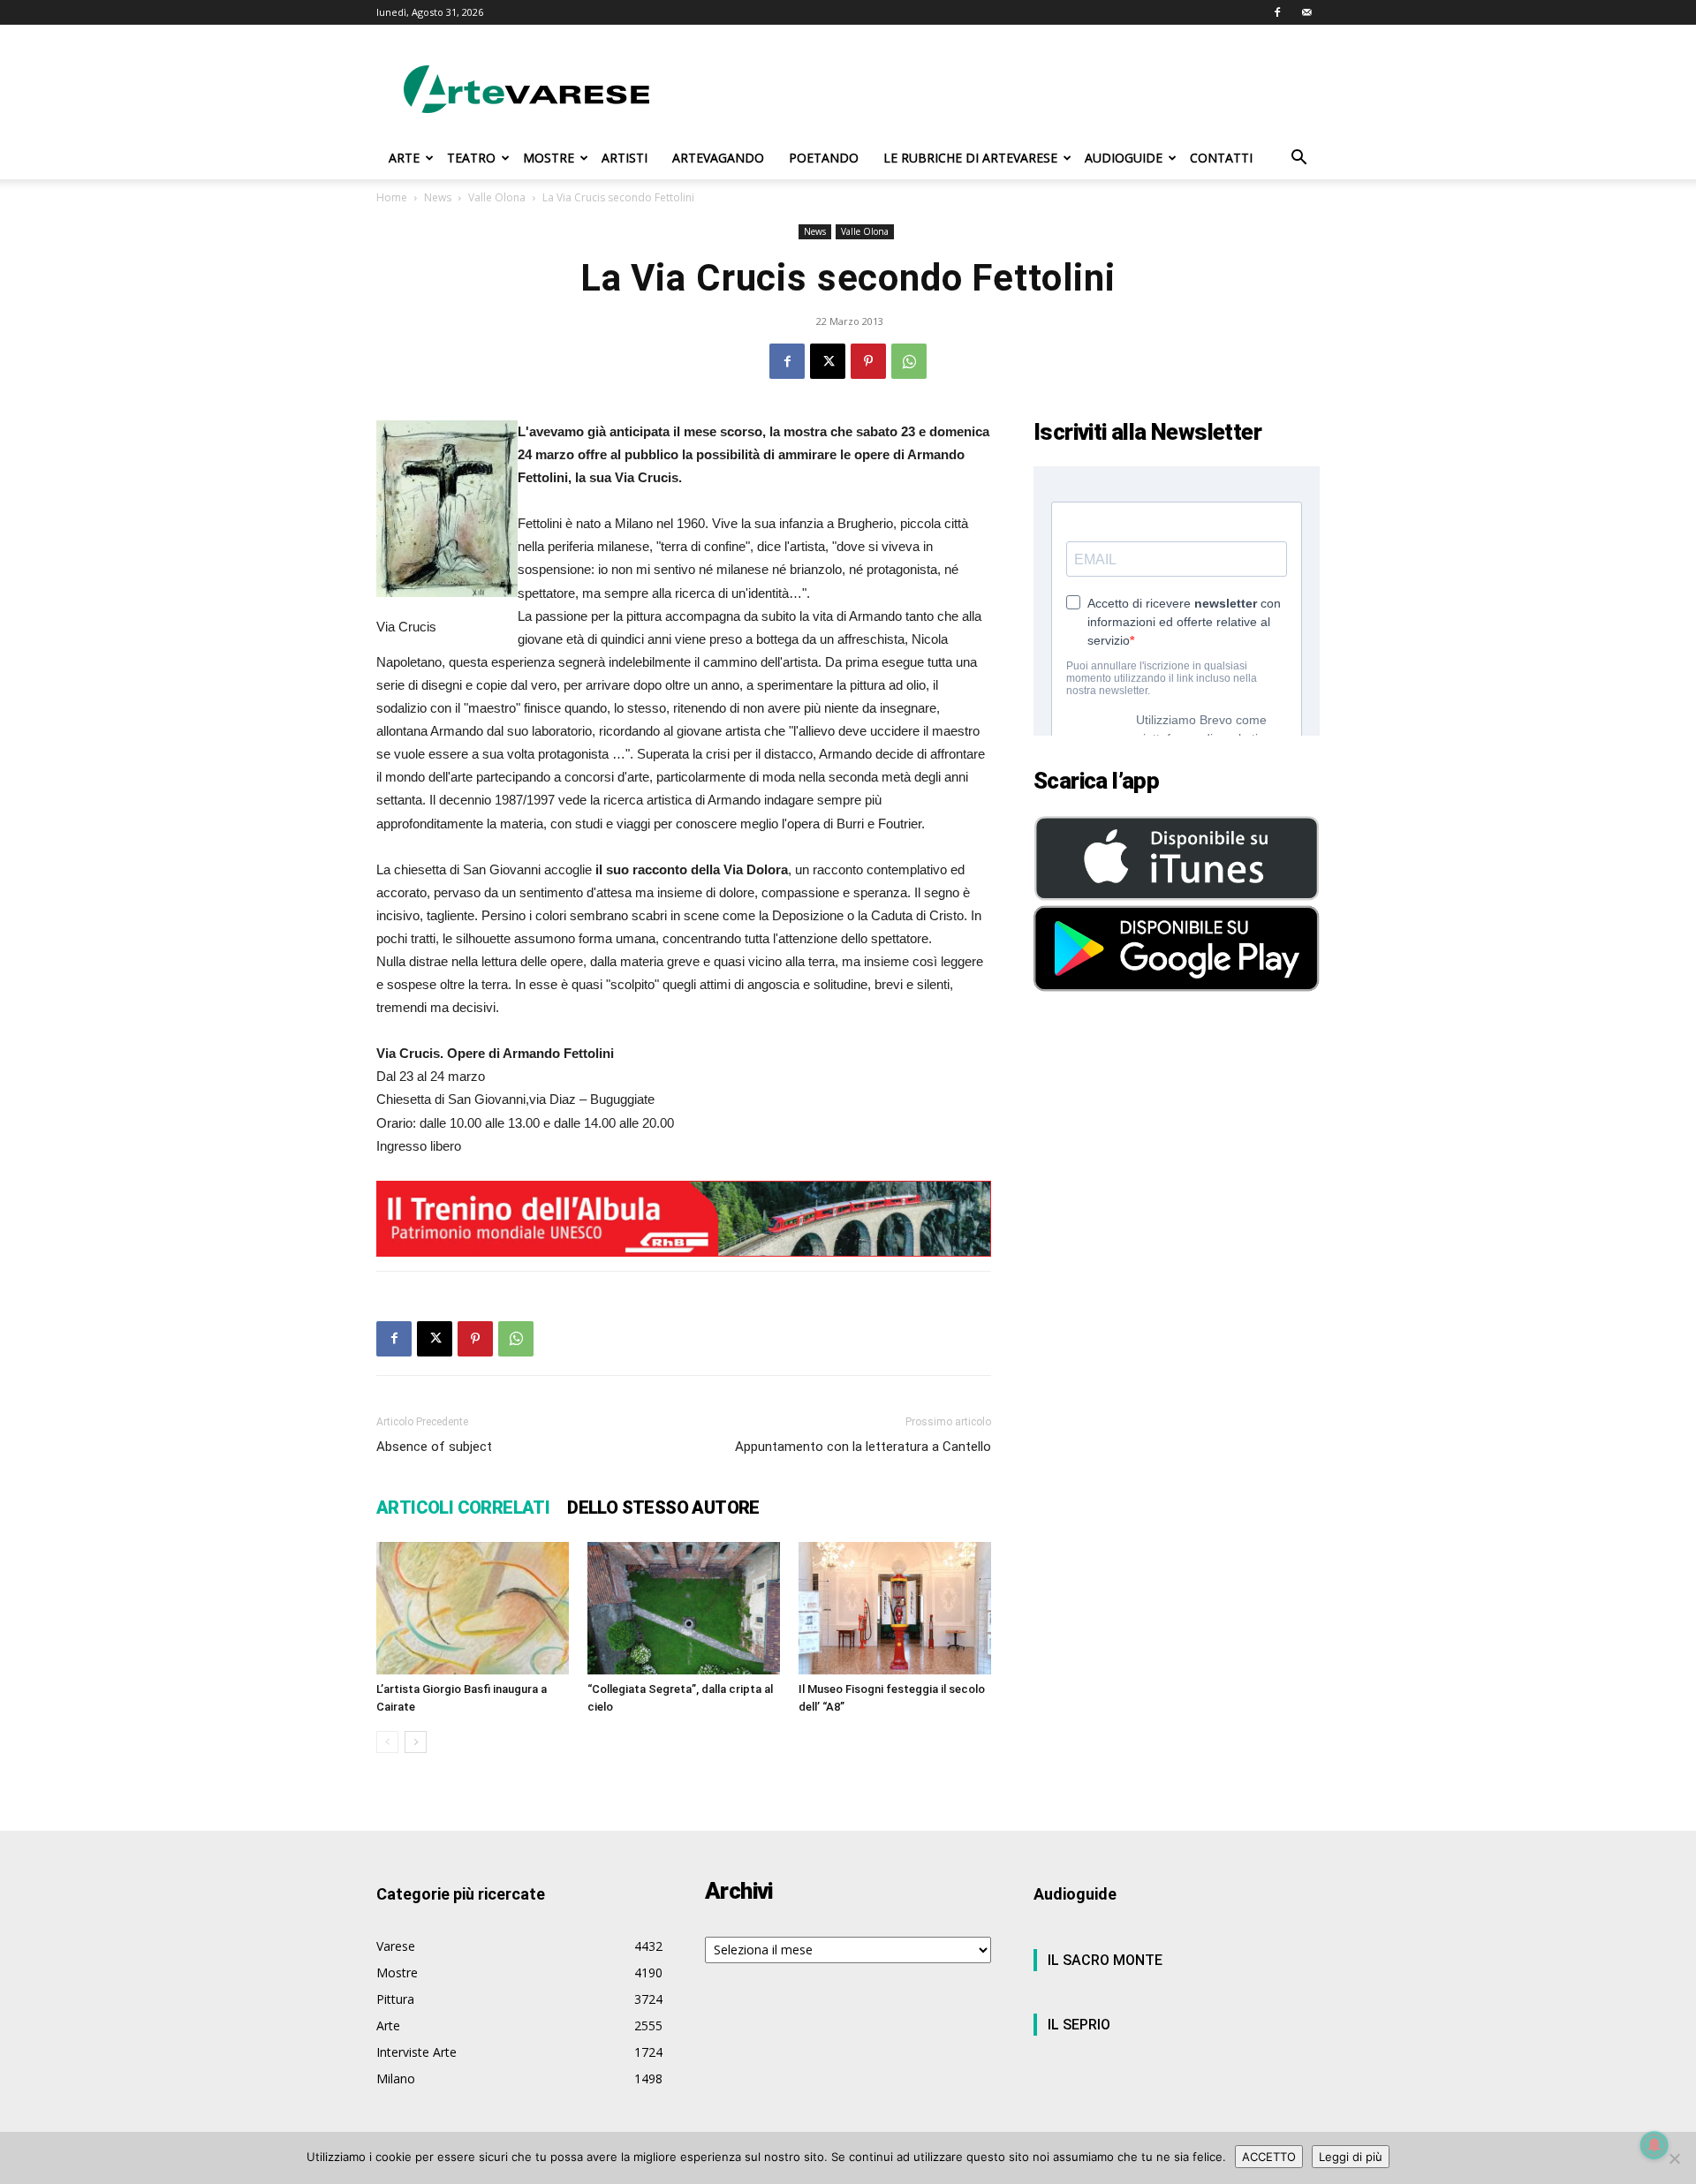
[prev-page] (387, 1742)
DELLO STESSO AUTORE (663, 1508)
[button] (1298, 159)
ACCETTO (1269, 2157)
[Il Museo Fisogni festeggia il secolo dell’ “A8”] (895, 1608)
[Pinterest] (868, 361)
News (438, 197)
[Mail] (1306, 12)
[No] (1674, 2158)
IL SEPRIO (1079, 2025)
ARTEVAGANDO (718, 158)
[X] (828, 361)
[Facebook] (1277, 12)
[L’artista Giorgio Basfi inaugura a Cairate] (473, 1608)
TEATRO (471, 158)
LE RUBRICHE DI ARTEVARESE (970, 158)
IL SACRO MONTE (1105, 1960)
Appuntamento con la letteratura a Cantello (863, 1447)
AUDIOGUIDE (1124, 158)
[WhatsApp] (909, 361)
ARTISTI (625, 158)
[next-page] (416, 1742)
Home (392, 197)
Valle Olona (497, 197)
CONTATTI (1221, 158)
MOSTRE (549, 158)
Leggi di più (1351, 2157)
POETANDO (824, 158)
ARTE (404, 158)
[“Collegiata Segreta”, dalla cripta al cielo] (684, 1608)
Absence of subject (434, 1447)
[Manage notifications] (1654, 2145)
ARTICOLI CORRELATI (463, 1508)
